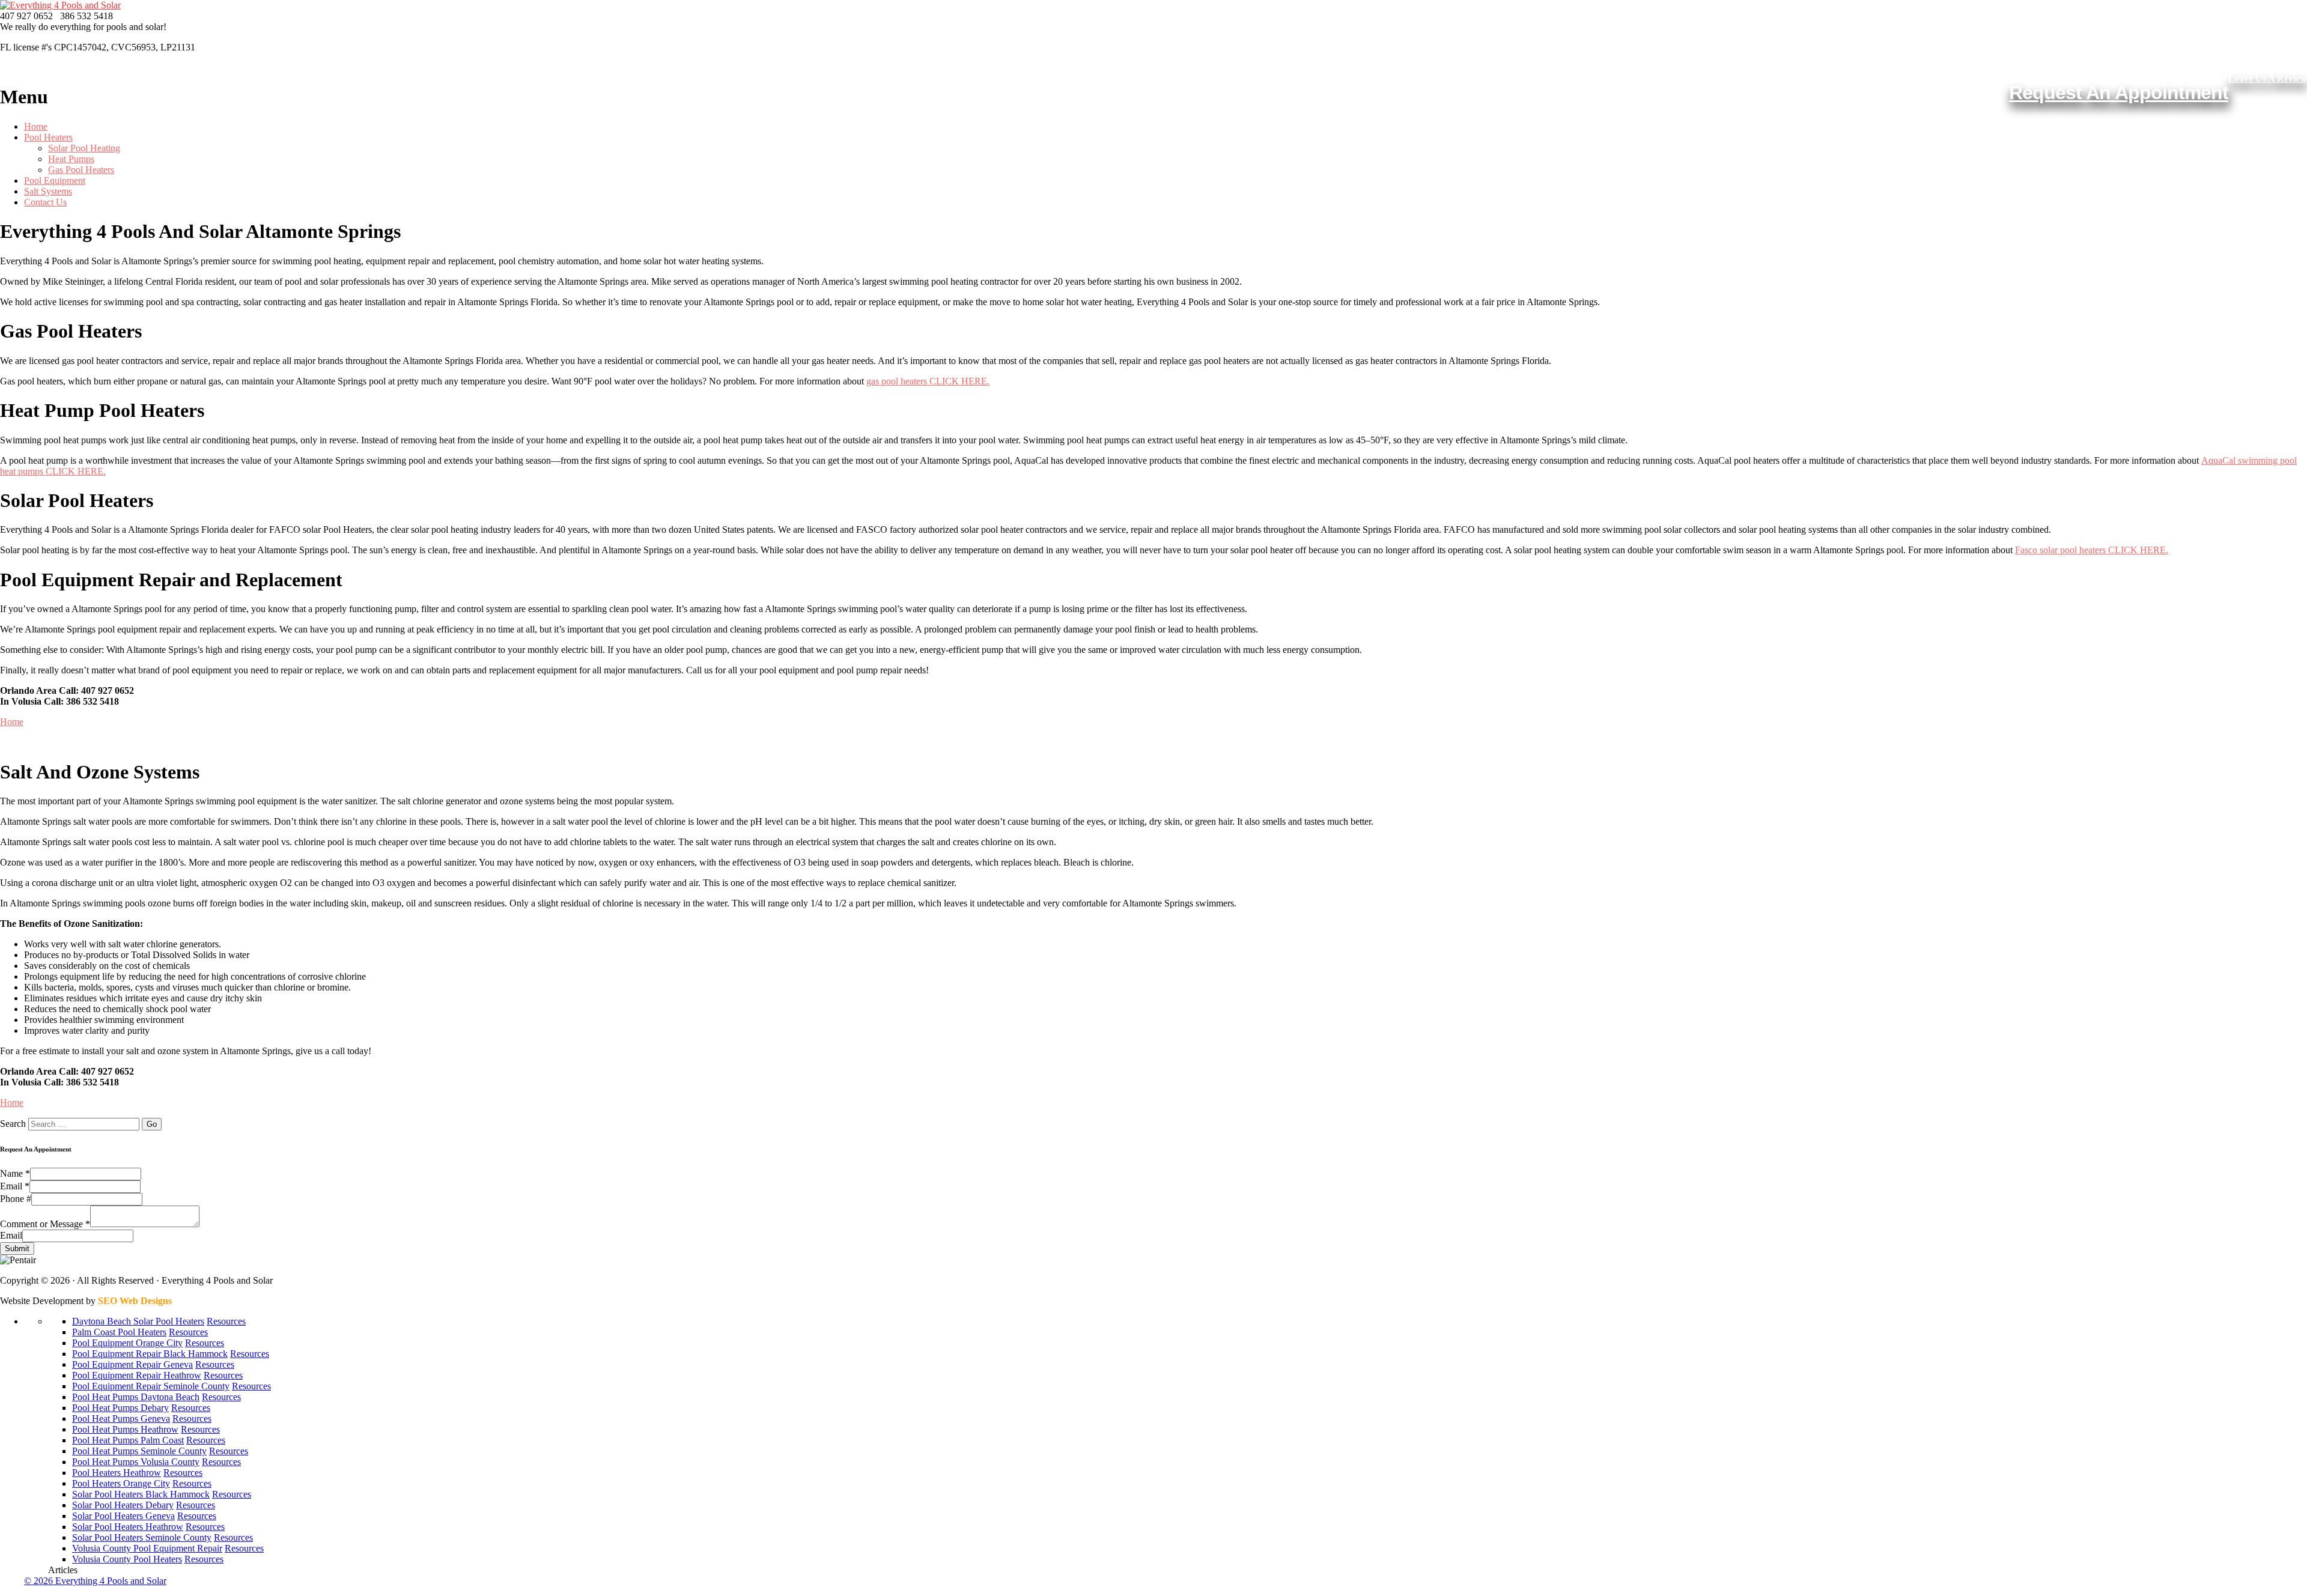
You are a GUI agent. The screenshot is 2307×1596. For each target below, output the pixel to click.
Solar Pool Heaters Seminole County (142, 1537)
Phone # (16, 1199)
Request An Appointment (2119, 93)
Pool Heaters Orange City (121, 1483)
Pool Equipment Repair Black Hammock (150, 1354)
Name (15, 1173)
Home (36, 126)
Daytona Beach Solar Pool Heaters (138, 1321)
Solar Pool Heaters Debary (123, 1505)
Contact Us (45, 202)
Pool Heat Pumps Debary (120, 1408)
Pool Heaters (48, 137)
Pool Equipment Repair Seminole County (151, 1386)
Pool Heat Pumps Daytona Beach (136, 1397)
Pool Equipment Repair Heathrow (137, 1375)
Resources (226, 1321)
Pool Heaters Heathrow (117, 1473)
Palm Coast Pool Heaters (119, 1332)
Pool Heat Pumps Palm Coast (128, 1440)
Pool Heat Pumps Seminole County (139, 1451)
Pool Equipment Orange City (127, 1343)
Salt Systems (48, 191)
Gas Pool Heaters (81, 170)
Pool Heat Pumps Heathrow (125, 1429)
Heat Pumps (71, 159)
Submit (17, 1249)
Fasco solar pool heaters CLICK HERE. (2092, 550)
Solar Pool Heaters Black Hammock (141, 1494)
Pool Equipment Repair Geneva (132, 1364)
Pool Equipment (55, 181)
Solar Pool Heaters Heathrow (128, 1527)
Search (13, 1124)
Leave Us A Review (2268, 78)
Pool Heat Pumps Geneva (121, 1418)
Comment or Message (45, 1224)
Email (15, 1186)
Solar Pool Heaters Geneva (123, 1516)
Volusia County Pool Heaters (127, 1559)
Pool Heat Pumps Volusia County (136, 1462)
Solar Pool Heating (84, 148)
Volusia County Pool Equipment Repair (147, 1548)
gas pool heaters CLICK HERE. (928, 381)
